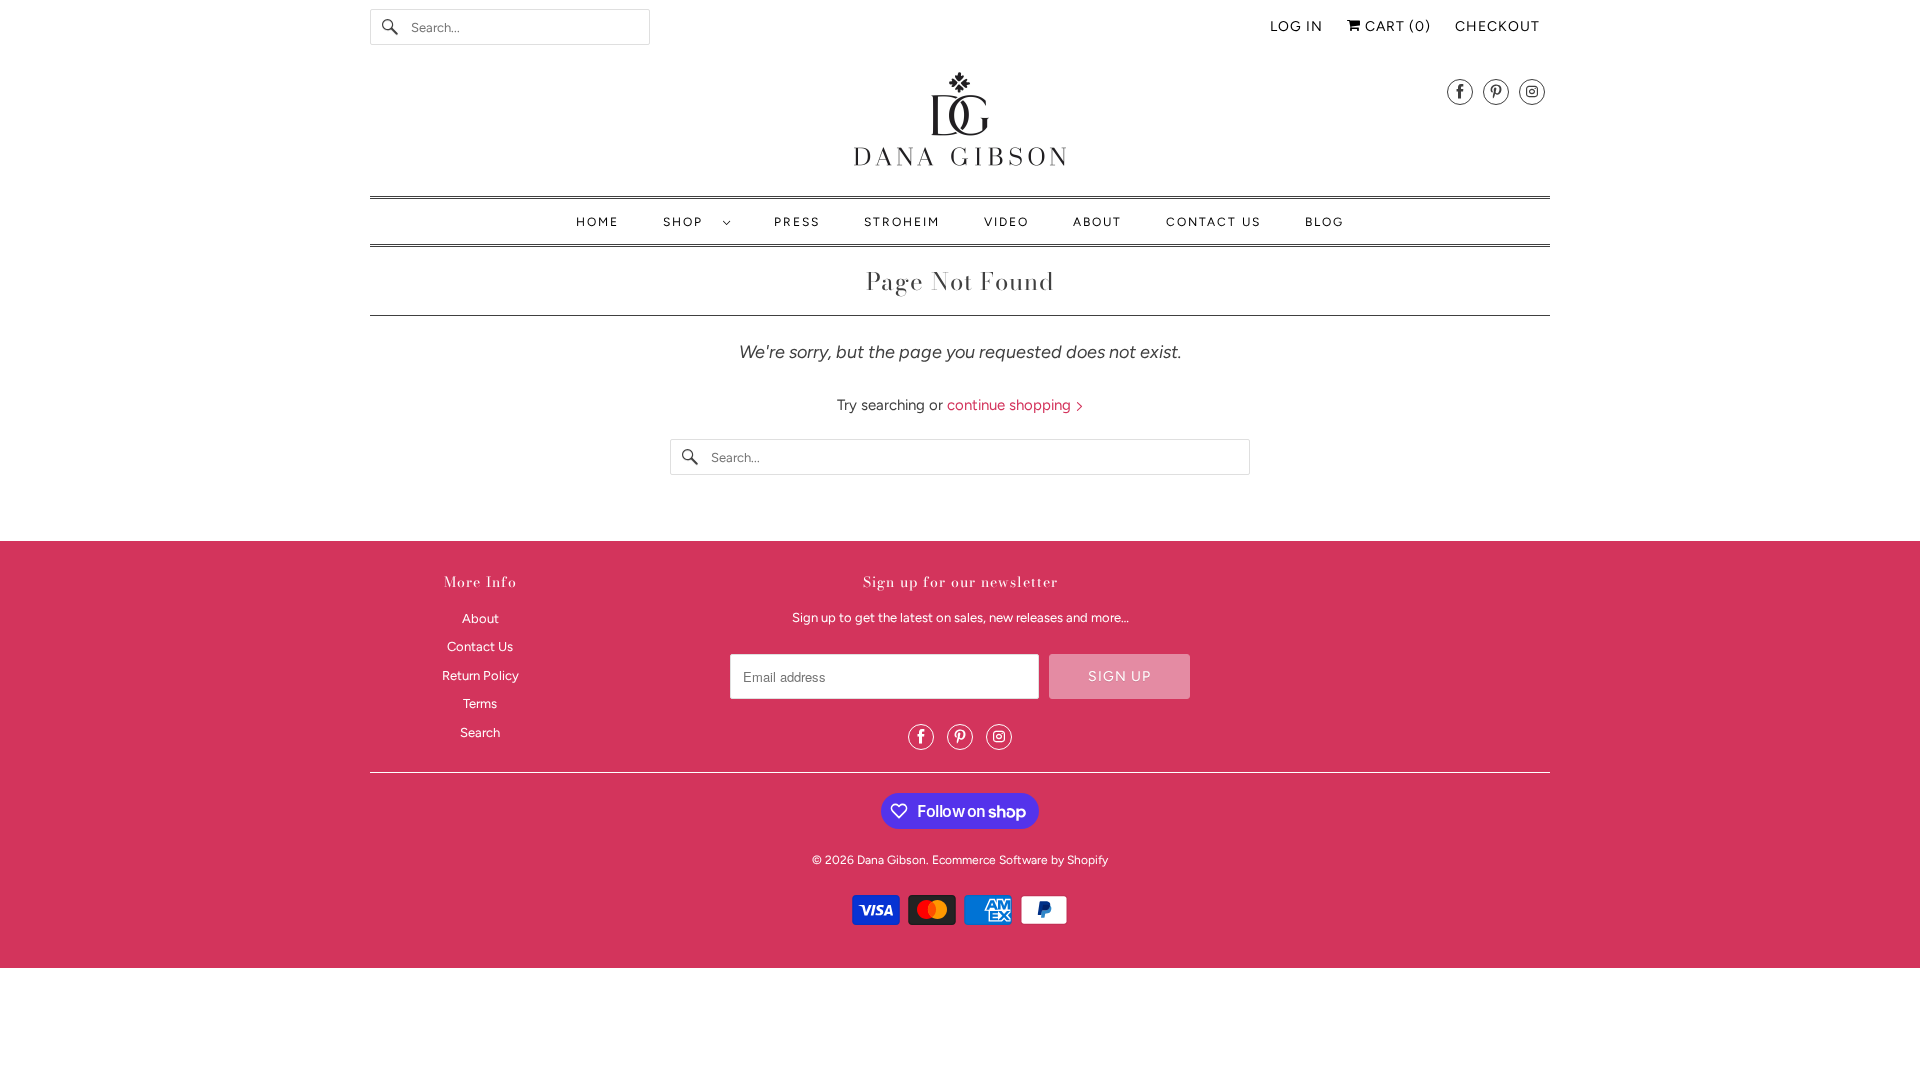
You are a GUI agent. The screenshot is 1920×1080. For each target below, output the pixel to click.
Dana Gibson (891, 860)
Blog (1324, 222)
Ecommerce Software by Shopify (1020, 860)
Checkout (1497, 26)
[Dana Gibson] (960, 122)
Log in (1296, 26)
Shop (688, 222)
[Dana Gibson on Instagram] (1532, 91)
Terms (480, 703)
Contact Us (1213, 222)
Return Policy (480, 675)
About (1097, 222)
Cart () (1396, 26)
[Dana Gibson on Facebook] (1460, 91)
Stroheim (902, 222)
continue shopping (1011, 405)
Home (597, 222)
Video (1006, 222)
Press (797, 222)
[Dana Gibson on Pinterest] (1496, 91)
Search (480, 732)
